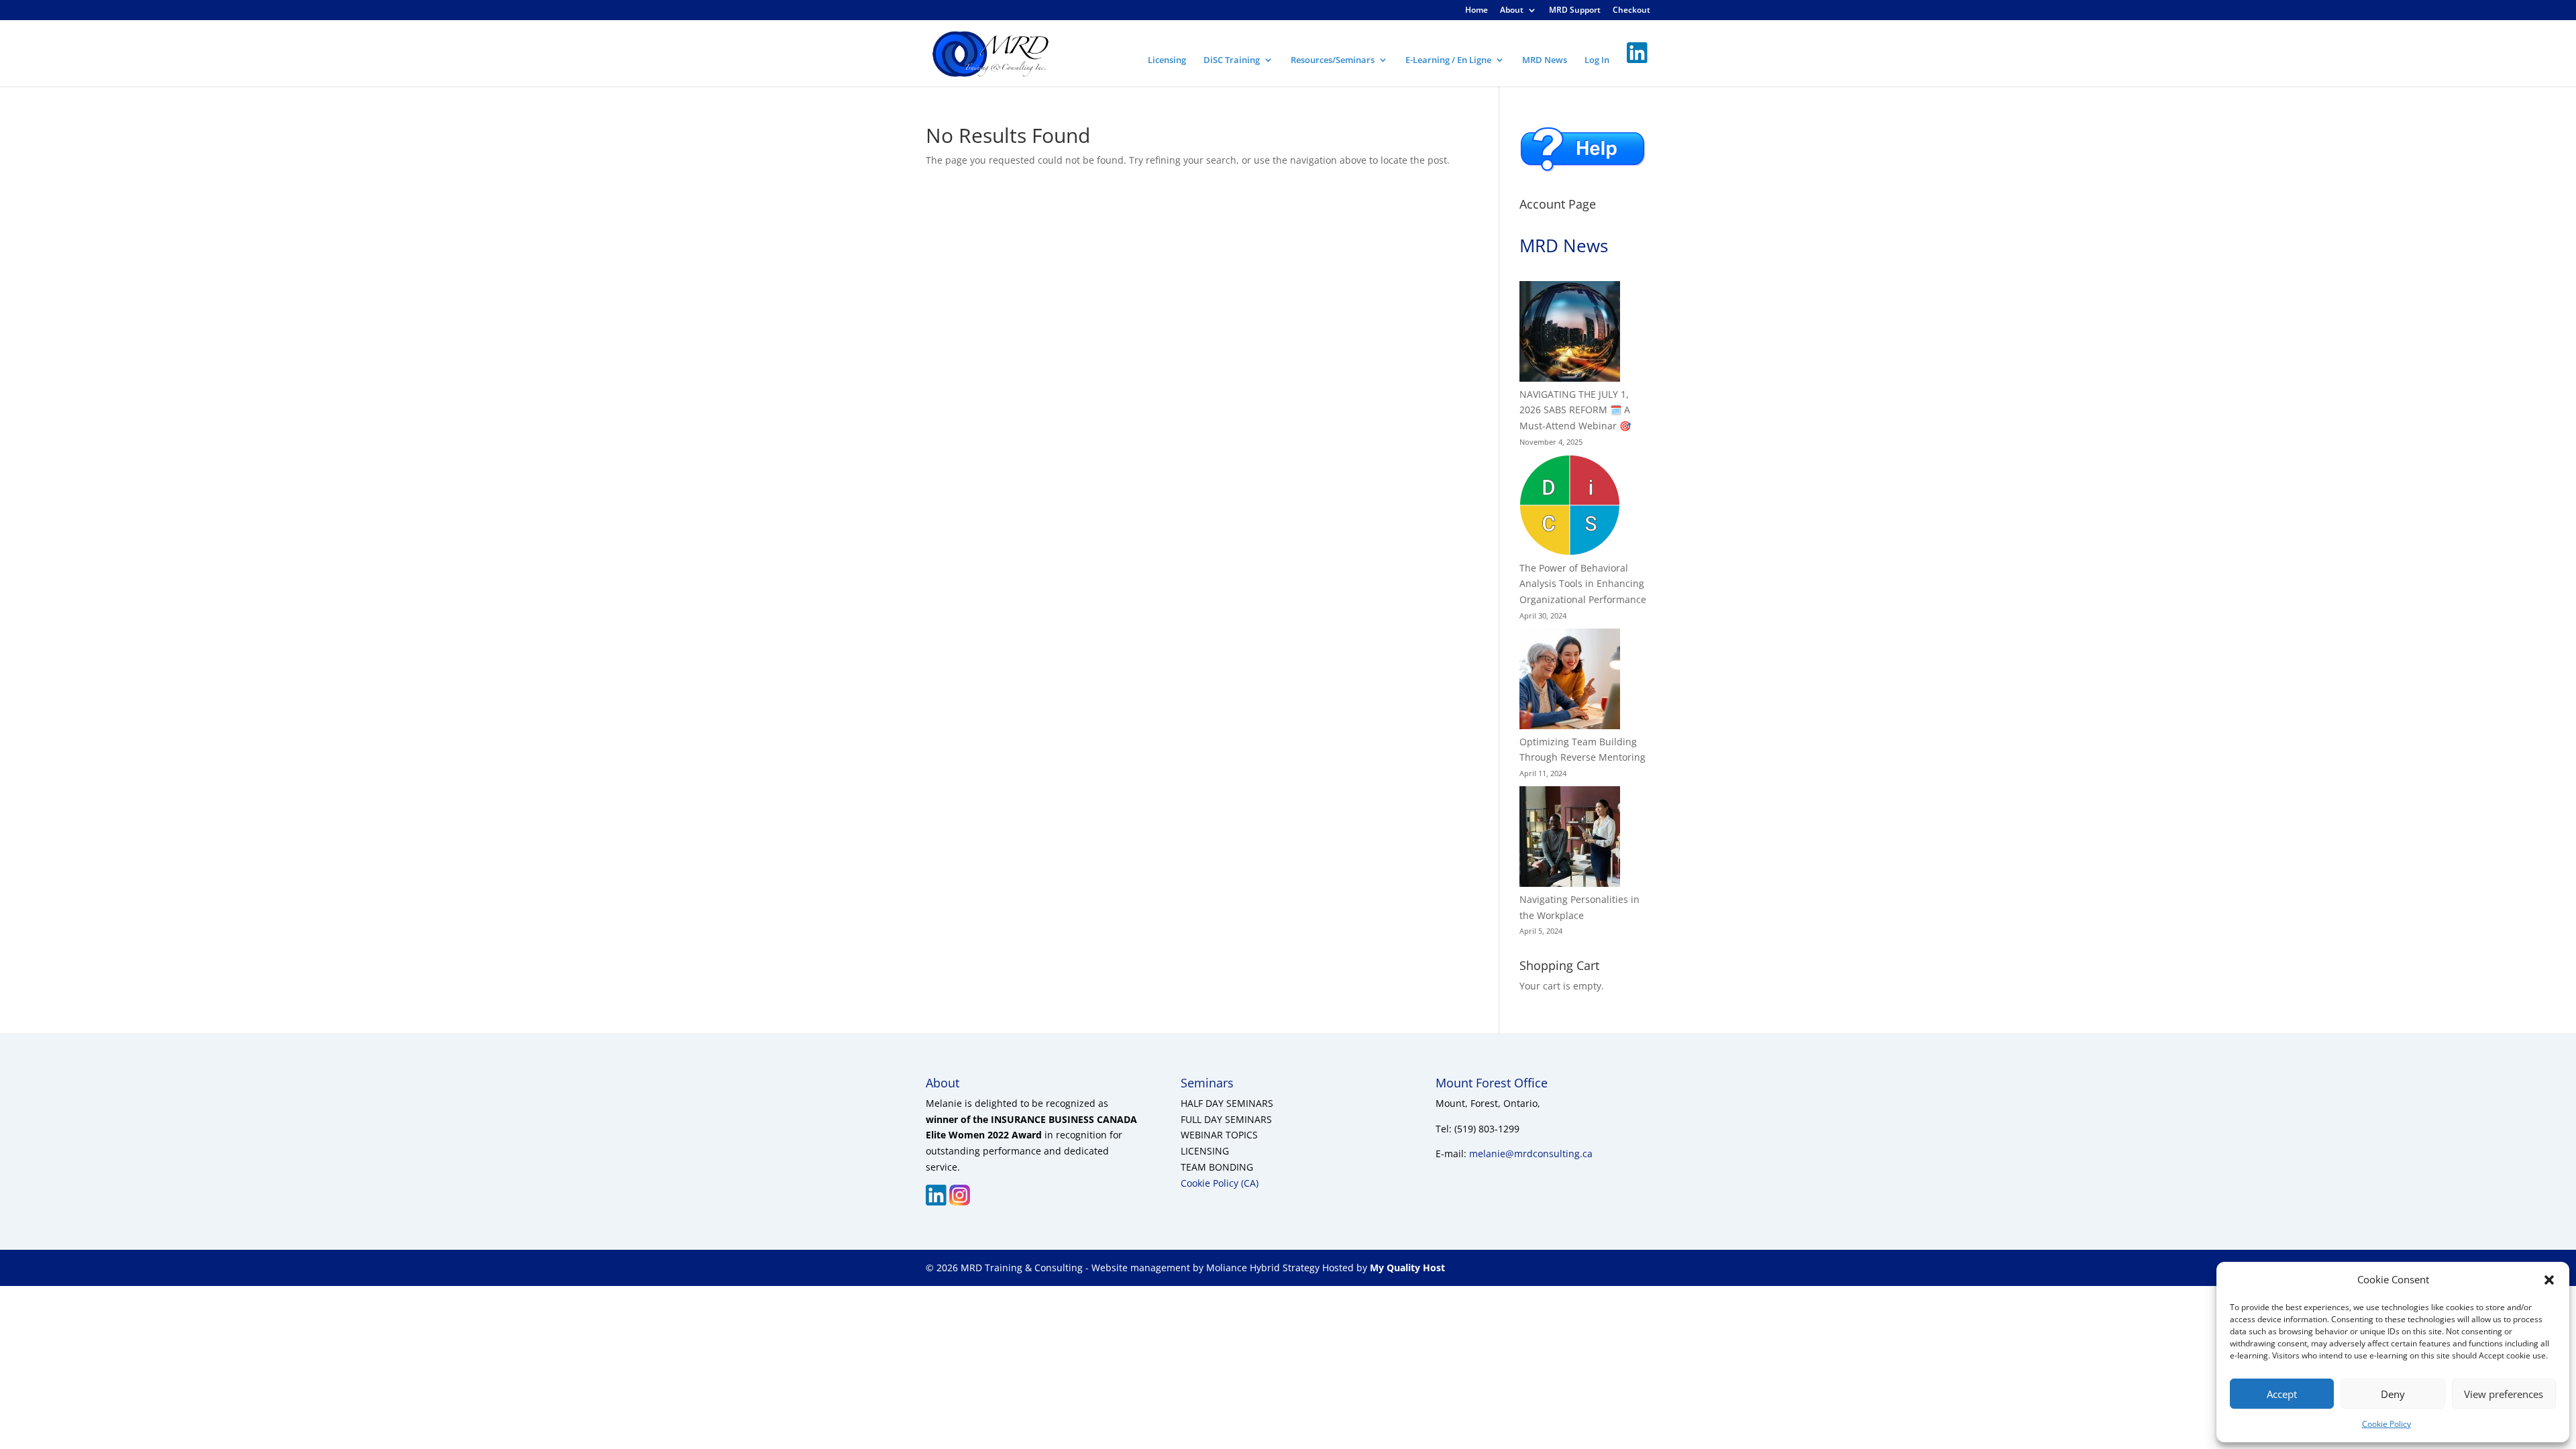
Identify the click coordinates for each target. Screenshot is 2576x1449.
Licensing (1167, 60)
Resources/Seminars (1333, 60)
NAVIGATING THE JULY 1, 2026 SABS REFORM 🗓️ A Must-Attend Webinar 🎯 (1575, 410)
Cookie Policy (2386, 1424)
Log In (1597, 60)
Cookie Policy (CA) (1220, 1183)
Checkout (1631, 11)
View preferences (2504, 1394)
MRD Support (1575, 11)
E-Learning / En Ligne (1448, 60)
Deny (2393, 1394)
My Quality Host (1406, 1268)
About (1512, 11)
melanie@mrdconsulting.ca (1531, 1153)
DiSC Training (1232, 60)
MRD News (1545, 60)
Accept (2282, 1394)
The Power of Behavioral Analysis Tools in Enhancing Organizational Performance (1583, 584)
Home (1477, 11)
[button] (2549, 1280)
